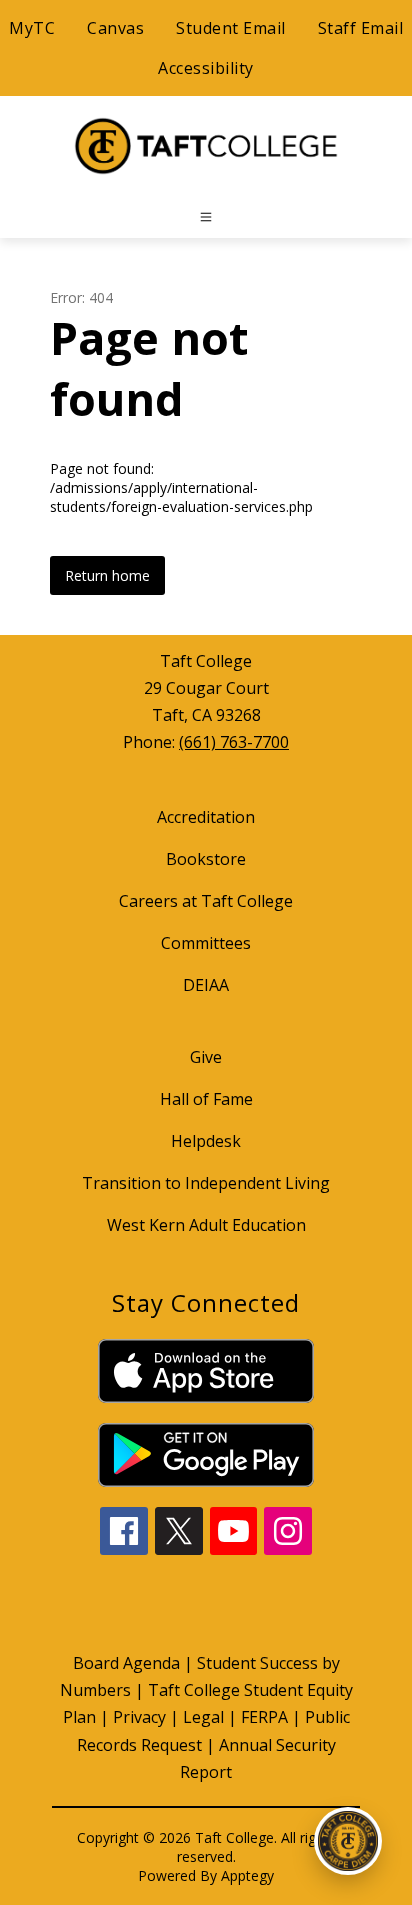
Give (206, 1057)
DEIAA (206, 985)
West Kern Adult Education (206, 1225)
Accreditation (206, 817)
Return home (107, 575)
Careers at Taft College (206, 901)
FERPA (264, 1717)
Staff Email (361, 28)
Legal (203, 1717)
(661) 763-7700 (234, 742)
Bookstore (206, 859)
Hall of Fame (206, 1099)
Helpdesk (206, 1141)
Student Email (231, 28)
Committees (206, 943)
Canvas (115, 28)
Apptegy (247, 1875)
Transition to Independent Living (206, 1183)
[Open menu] (206, 217)
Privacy (139, 1717)
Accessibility (206, 68)
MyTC (32, 28)
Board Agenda (126, 1663)
